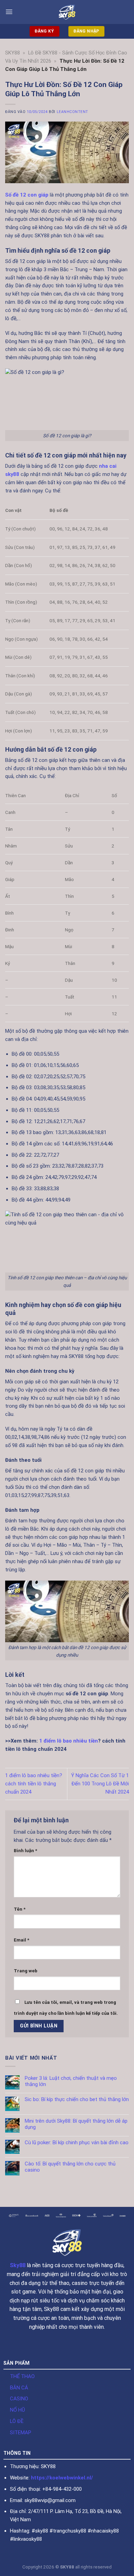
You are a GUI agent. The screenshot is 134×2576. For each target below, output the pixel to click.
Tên (20, 1909)
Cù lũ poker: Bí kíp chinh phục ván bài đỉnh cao (77, 2143)
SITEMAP (21, 2433)
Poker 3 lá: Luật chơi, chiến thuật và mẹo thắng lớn (71, 2081)
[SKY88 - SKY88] (67, 12)
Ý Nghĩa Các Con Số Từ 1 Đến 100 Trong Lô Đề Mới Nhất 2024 (100, 1784)
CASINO (19, 2399)
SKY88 (13, 53)
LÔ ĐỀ (17, 2421)
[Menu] (9, 12)
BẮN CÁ (19, 2388)
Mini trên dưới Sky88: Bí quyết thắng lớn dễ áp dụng (76, 2124)
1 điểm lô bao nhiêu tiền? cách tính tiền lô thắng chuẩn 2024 (34, 1784)
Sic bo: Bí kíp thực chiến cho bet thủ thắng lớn (77, 2100)
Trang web (26, 1971)
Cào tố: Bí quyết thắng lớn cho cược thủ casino (70, 2167)
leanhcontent (72, 112)
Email (21, 1940)
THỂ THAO (22, 2376)
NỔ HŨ (18, 2410)
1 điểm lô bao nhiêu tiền (69, 1741)
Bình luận (25, 1851)
